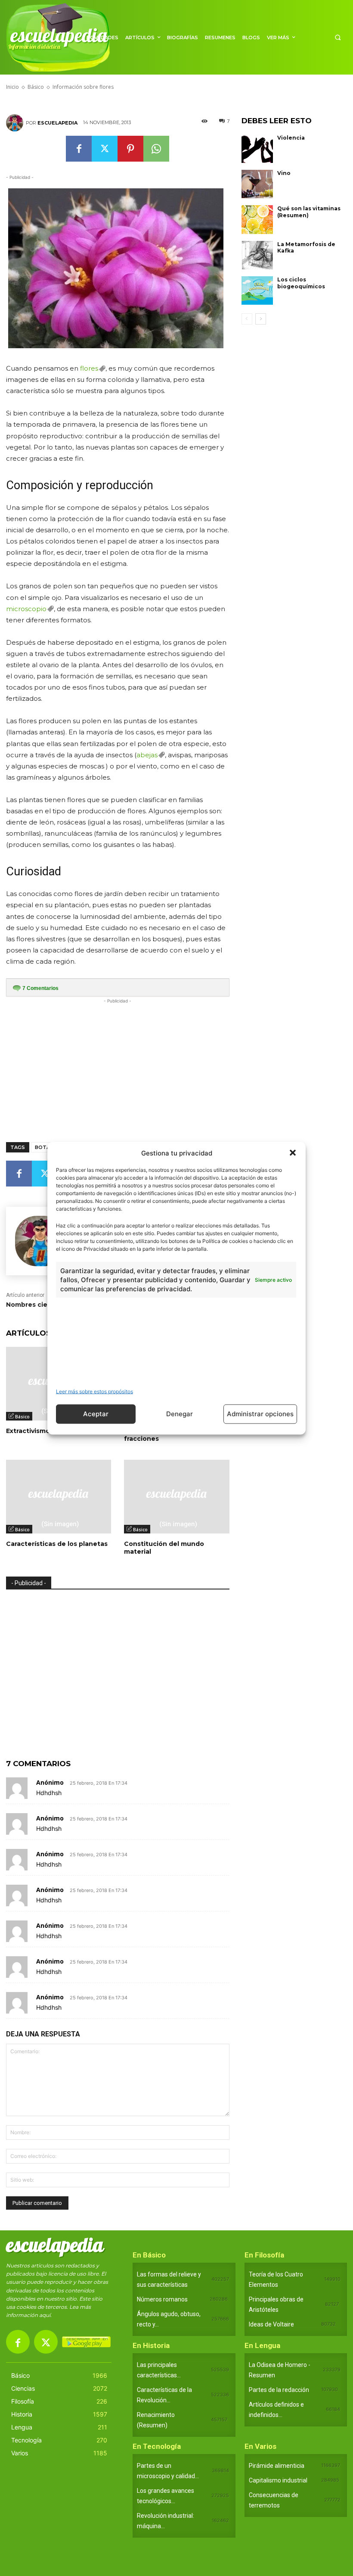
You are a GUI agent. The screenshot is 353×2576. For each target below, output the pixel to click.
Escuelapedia (57, 123)
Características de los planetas (57, 1544)
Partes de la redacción (279, 2390)
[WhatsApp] (156, 149)
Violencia (291, 138)
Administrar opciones (260, 1414)
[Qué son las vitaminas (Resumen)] (257, 219)
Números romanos (162, 2299)
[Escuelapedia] (16, 123)
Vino (284, 173)
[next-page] (261, 319)
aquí (45, 2315)
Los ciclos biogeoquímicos (301, 283)
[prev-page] (247, 319)
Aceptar (96, 1414)
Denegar (180, 1414)
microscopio (26, 609)
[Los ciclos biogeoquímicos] (257, 290)
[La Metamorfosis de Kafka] (257, 255)
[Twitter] (105, 149)
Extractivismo (28, 1431)
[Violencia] (257, 149)
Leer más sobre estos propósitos (94, 1391)
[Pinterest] (130, 149)
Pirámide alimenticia (277, 2466)
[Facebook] (79, 149)
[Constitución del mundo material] (176, 1497)
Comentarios (40, 988)
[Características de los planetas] (59, 1497)
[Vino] (257, 184)
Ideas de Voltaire (271, 2324)
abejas (147, 755)
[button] (293, 1153)
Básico (22, 1417)
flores (89, 368)
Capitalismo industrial (278, 2480)
